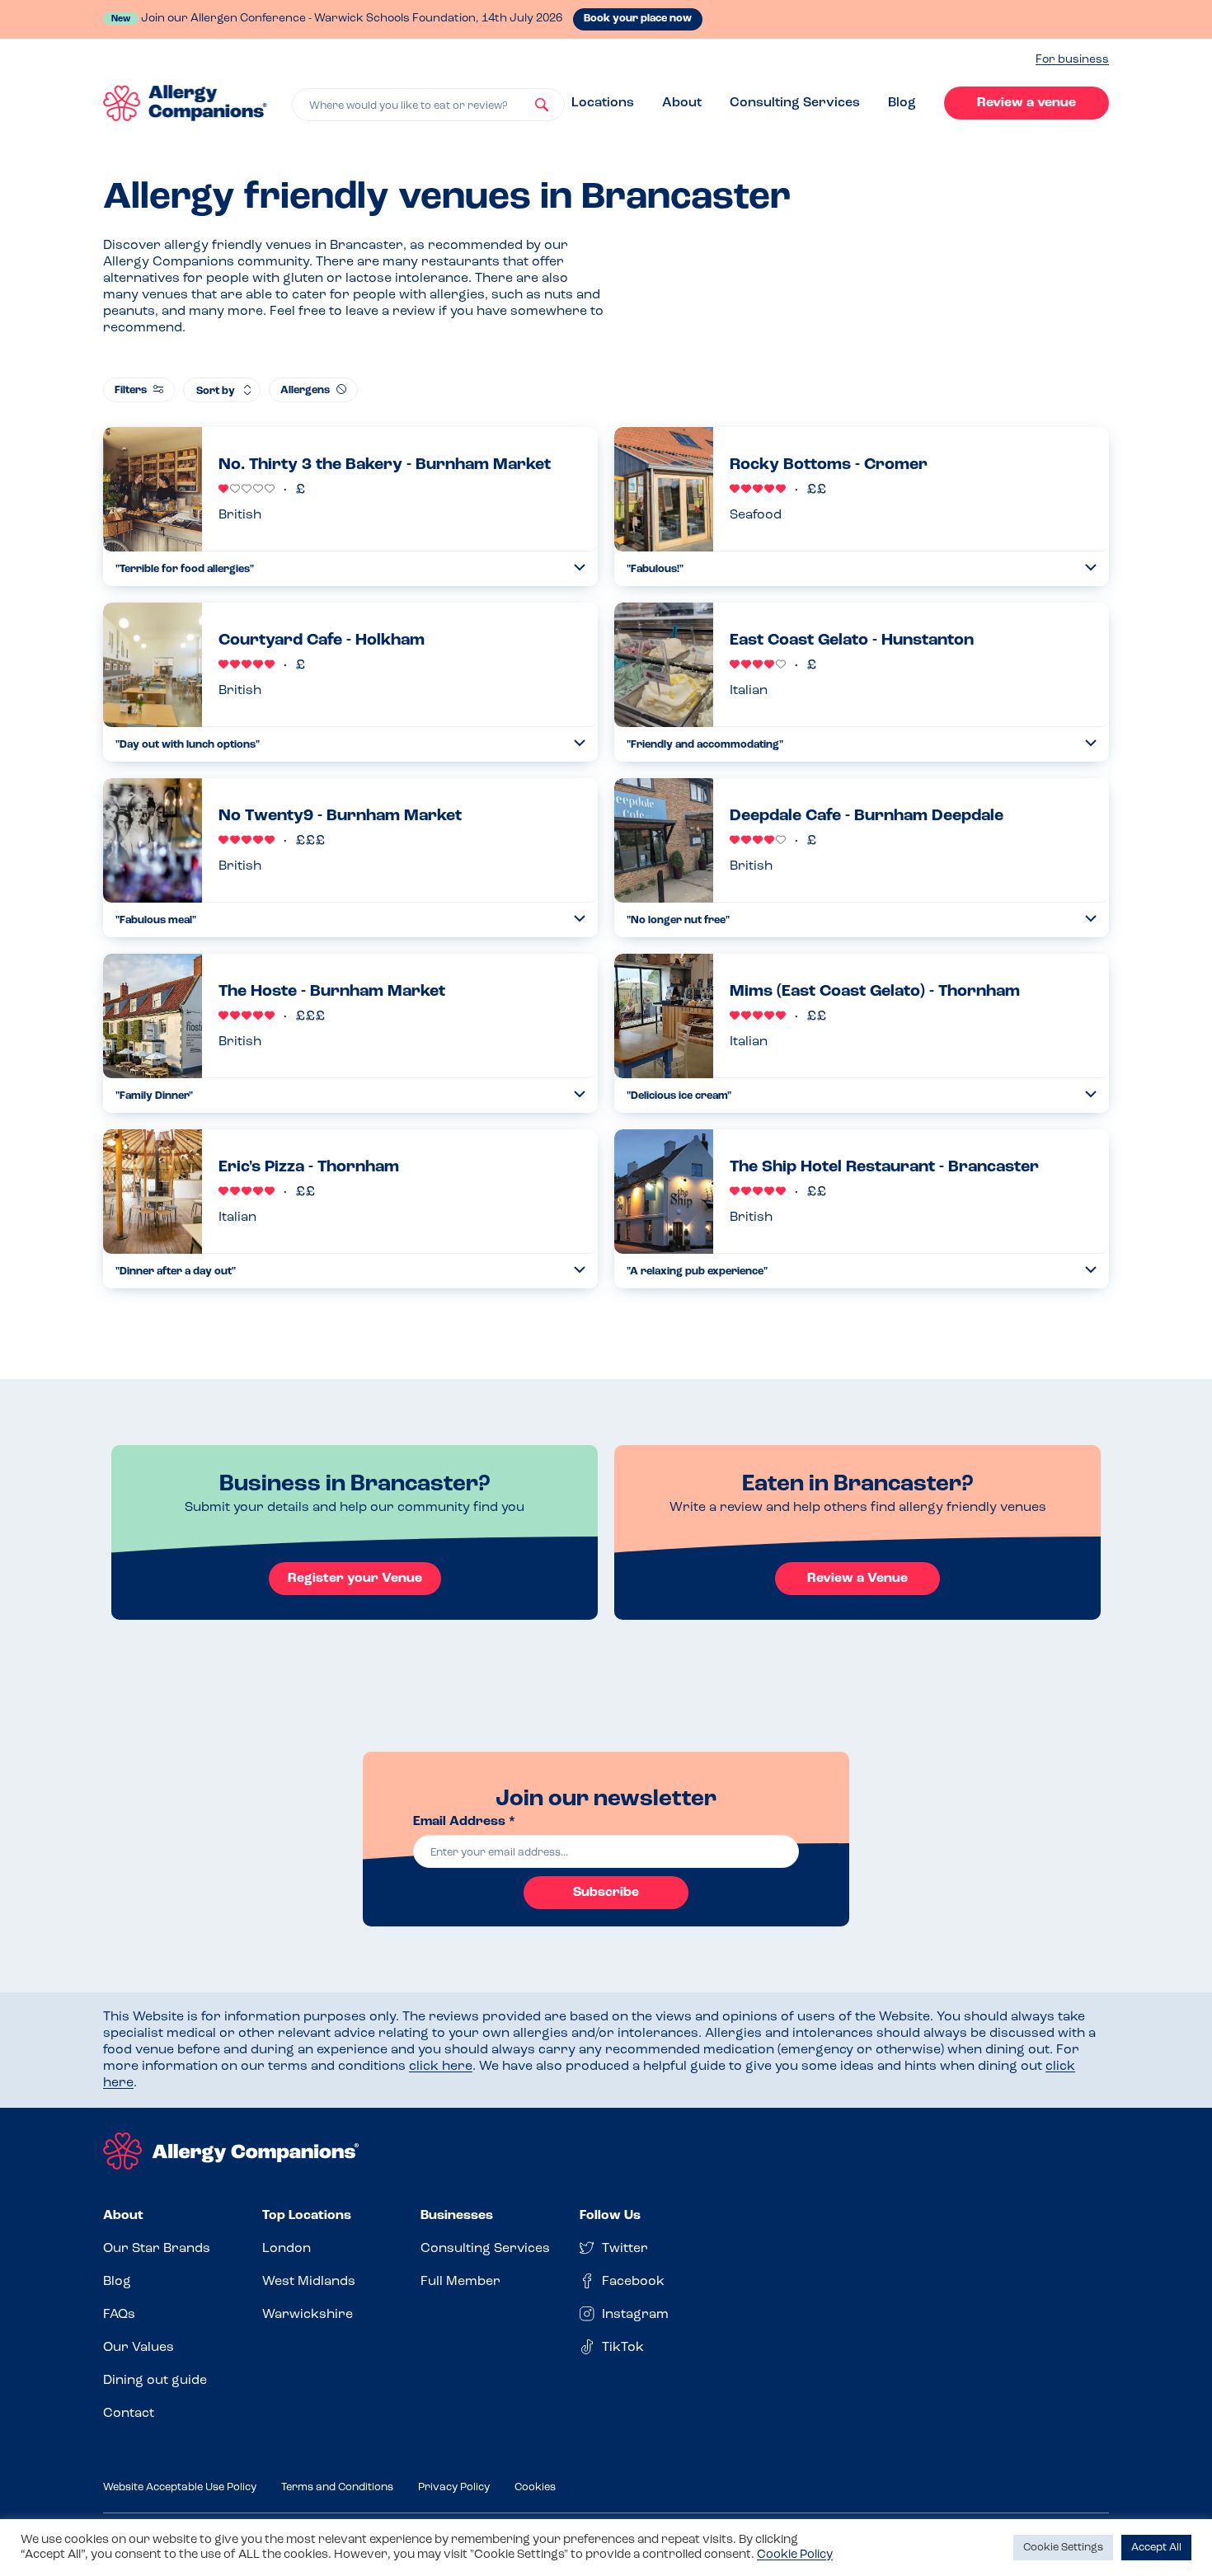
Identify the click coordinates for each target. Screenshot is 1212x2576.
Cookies (535, 2487)
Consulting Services (795, 103)
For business (1072, 60)
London (287, 2249)
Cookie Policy (795, 2555)
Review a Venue (857, 1579)
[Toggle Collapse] (580, 568)
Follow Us (610, 2216)
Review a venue (1026, 103)
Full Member (460, 2282)
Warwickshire (308, 2315)
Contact (129, 2414)
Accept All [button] (1156, 2548)
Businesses (457, 2216)
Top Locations (307, 2216)
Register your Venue (355, 1579)
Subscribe (606, 1893)
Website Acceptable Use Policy (180, 2487)
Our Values (139, 2348)
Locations (603, 103)
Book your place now (638, 19)
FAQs (119, 2315)
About (682, 103)
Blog (902, 103)
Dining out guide (155, 2381)
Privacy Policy (454, 2487)
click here (441, 2067)
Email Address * (464, 1822)
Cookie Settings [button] (1063, 2548)
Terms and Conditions (337, 2487)
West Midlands (309, 2282)
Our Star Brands (157, 2249)
